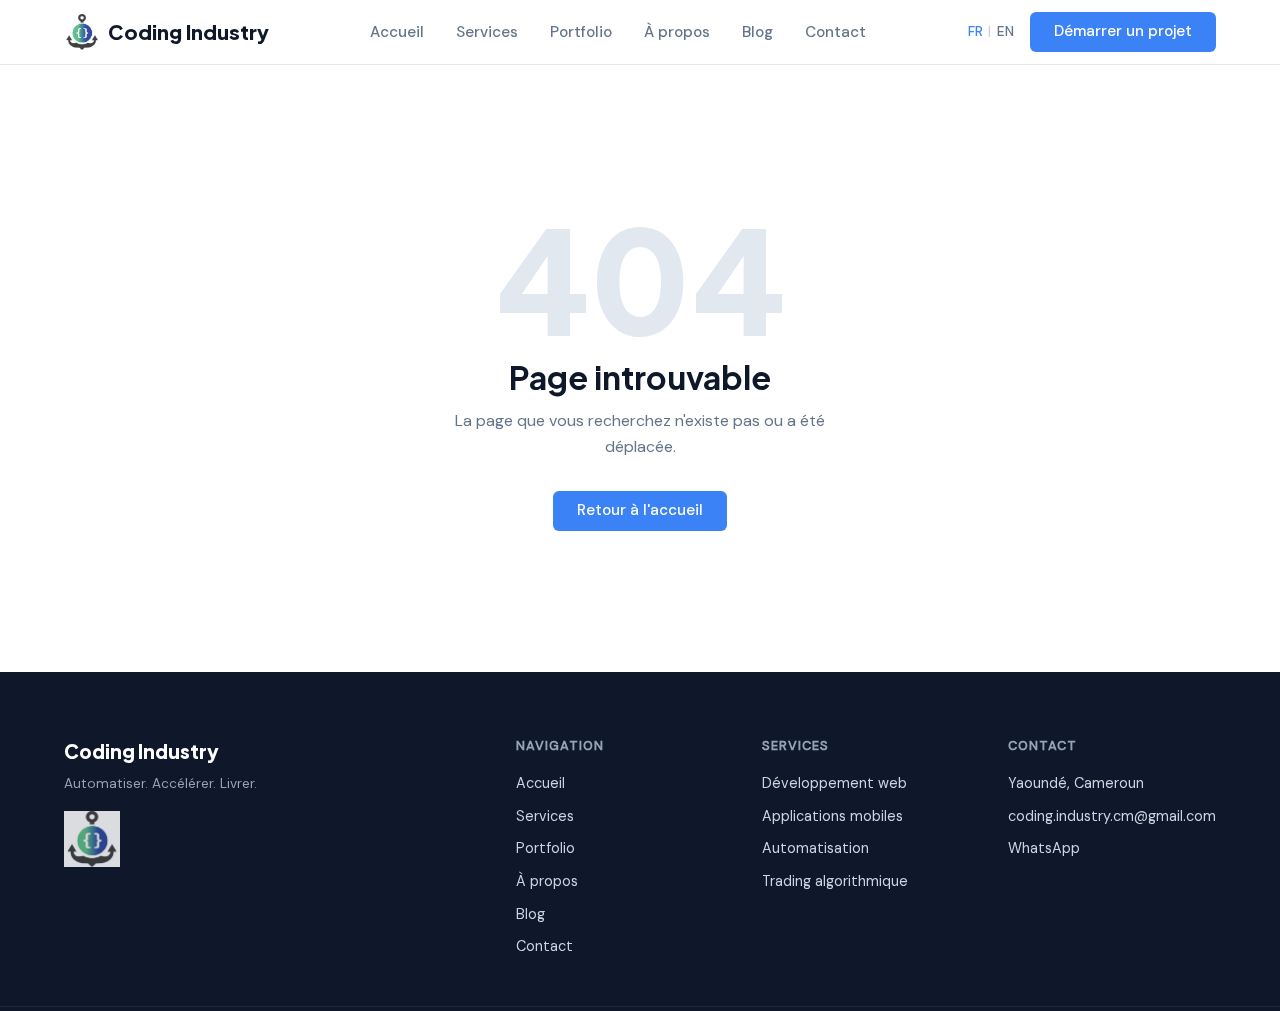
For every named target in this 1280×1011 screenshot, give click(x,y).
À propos (677, 32)
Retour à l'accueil (640, 510)
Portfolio (581, 32)
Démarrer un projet (1123, 31)
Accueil (397, 32)
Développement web (834, 783)
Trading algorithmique (835, 881)
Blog (757, 32)
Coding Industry (141, 751)
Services (487, 32)
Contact (835, 32)
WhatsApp (1044, 848)
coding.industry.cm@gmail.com (1112, 816)
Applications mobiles (832, 816)
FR (975, 31)
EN (1005, 31)
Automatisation (815, 848)
